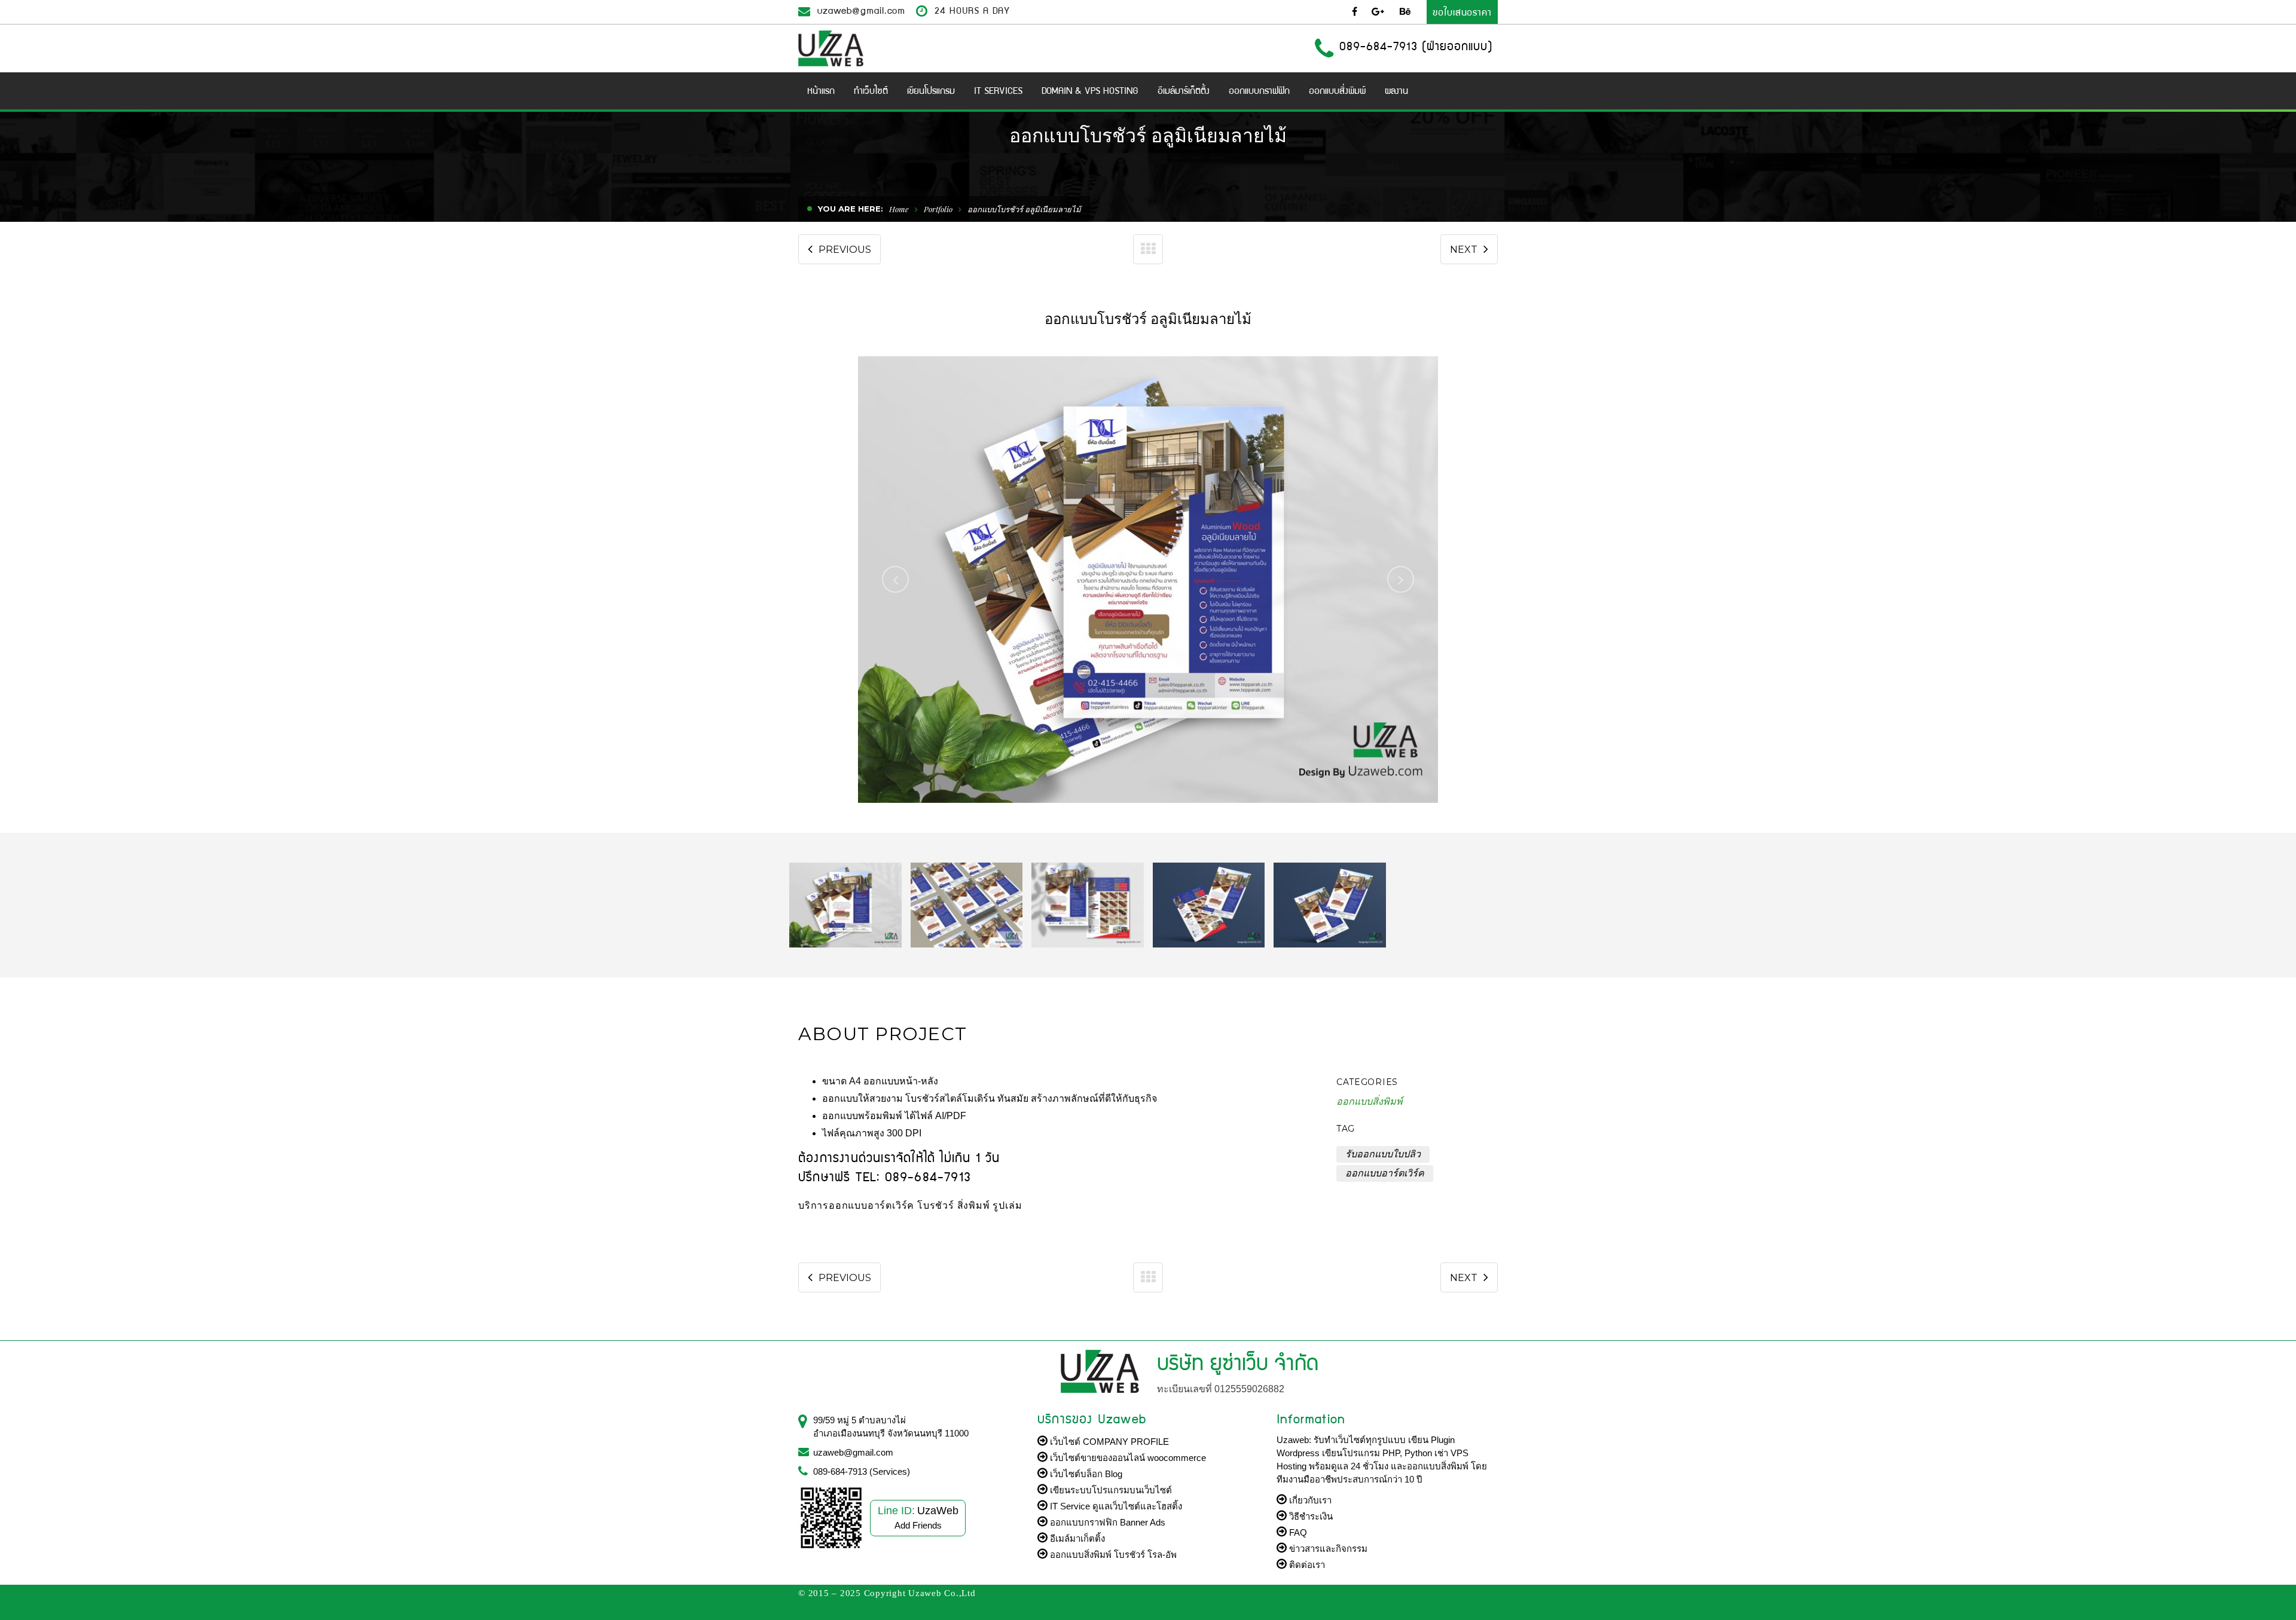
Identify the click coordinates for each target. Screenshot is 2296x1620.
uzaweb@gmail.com (861, 10)
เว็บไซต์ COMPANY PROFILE (1108, 1442)
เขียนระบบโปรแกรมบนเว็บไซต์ (1110, 1490)
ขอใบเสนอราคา (1462, 12)
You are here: (851, 209)
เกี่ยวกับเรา (1309, 1500)
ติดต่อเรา (1306, 1565)
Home (899, 209)
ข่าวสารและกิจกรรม (1327, 1549)
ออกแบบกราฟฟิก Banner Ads (1106, 1522)
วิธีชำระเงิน (1310, 1516)
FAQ (1297, 1532)
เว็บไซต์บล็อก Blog (1085, 1474)
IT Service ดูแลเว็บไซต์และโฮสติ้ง (1115, 1506)
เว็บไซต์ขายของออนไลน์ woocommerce (1127, 1458)
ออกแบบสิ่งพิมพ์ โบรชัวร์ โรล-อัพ (1112, 1555)
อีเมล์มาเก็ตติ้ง (1076, 1538)
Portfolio (938, 209)
